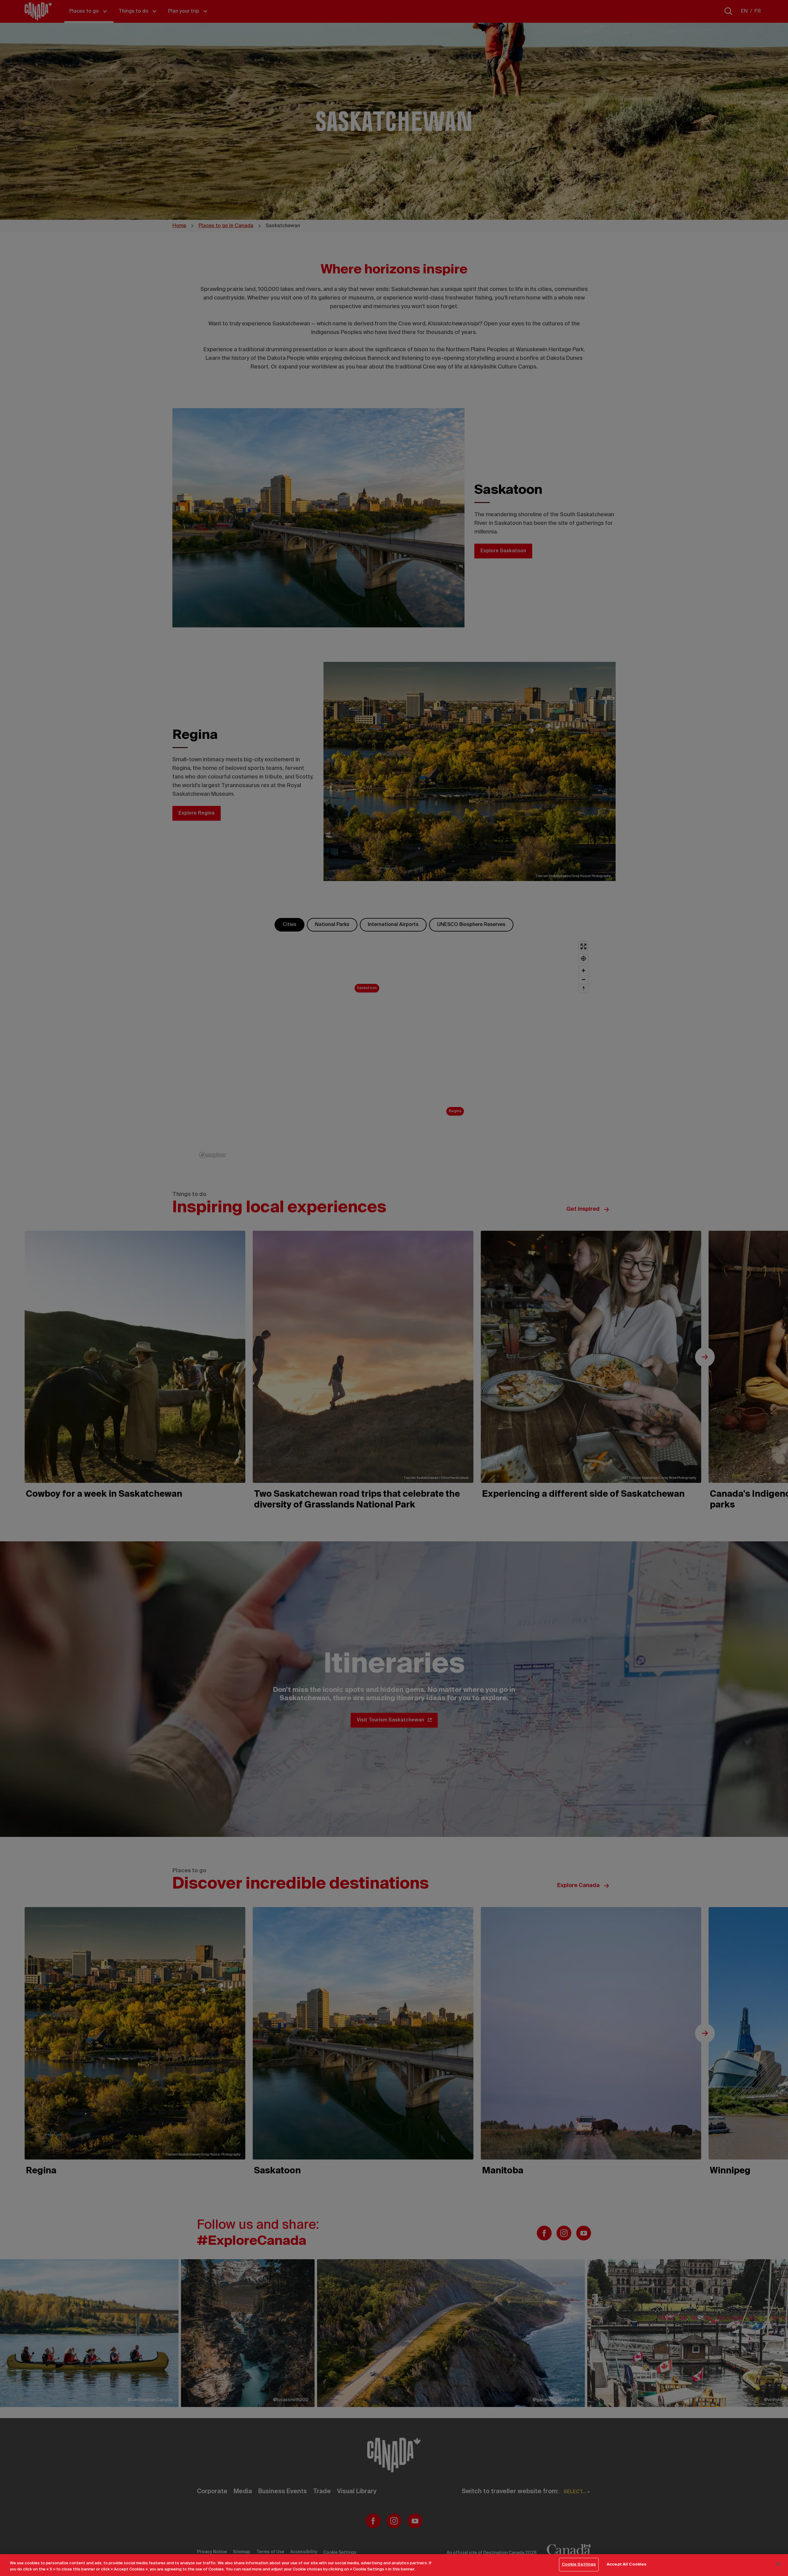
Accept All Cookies (627, 2564)
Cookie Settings (579, 2564)
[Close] (778, 2564)
